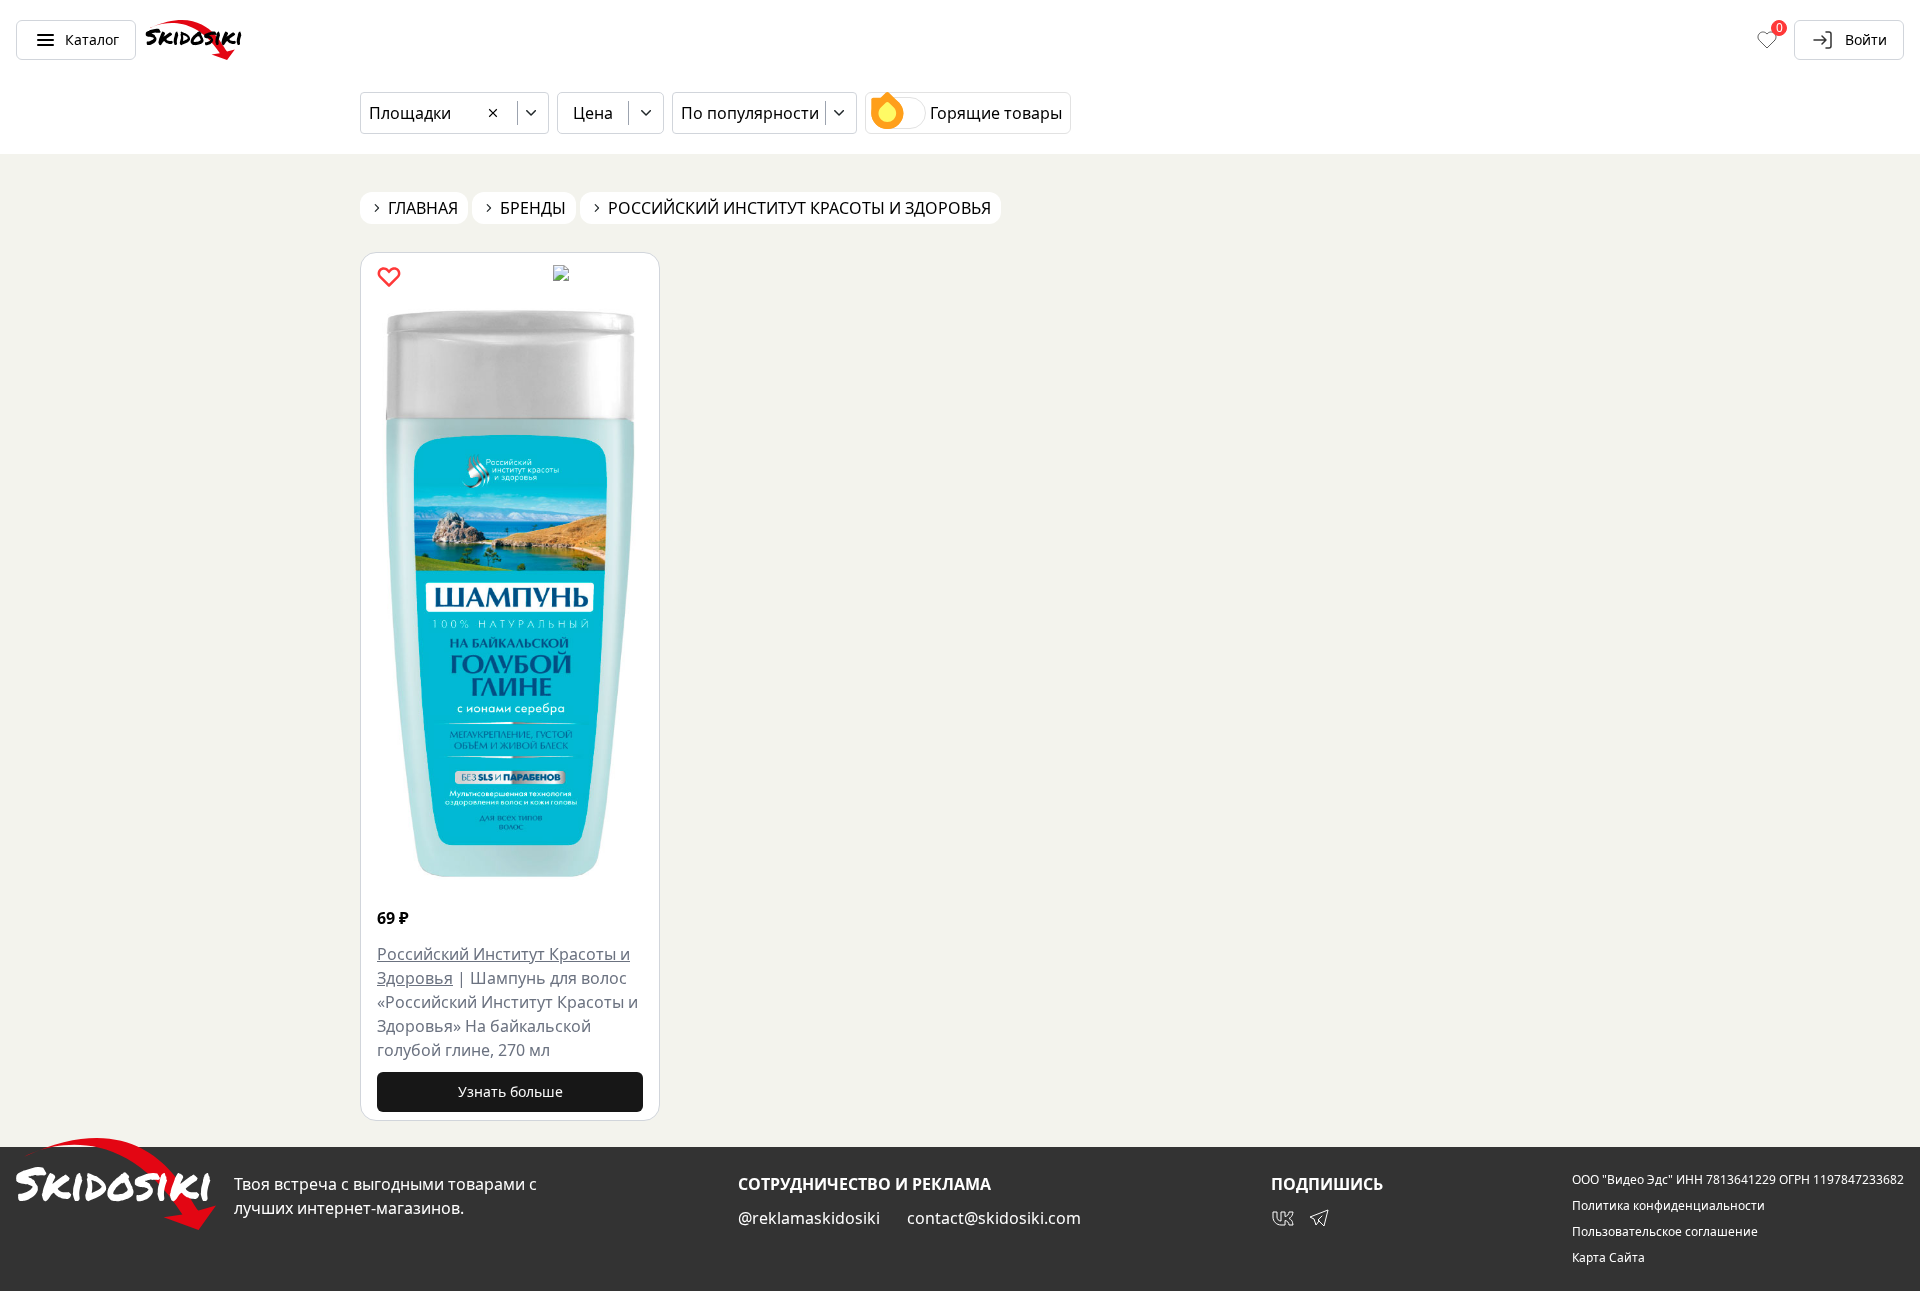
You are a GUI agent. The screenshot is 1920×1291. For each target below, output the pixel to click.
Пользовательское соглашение (1665, 1232)
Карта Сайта (1608, 1258)
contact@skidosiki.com (994, 1218)
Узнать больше (510, 1091)
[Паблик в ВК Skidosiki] (1283, 1218)
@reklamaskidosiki (809, 1218)
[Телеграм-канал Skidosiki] (1319, 1218)
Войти (1866, 39)
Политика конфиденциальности (1668, 1206)
